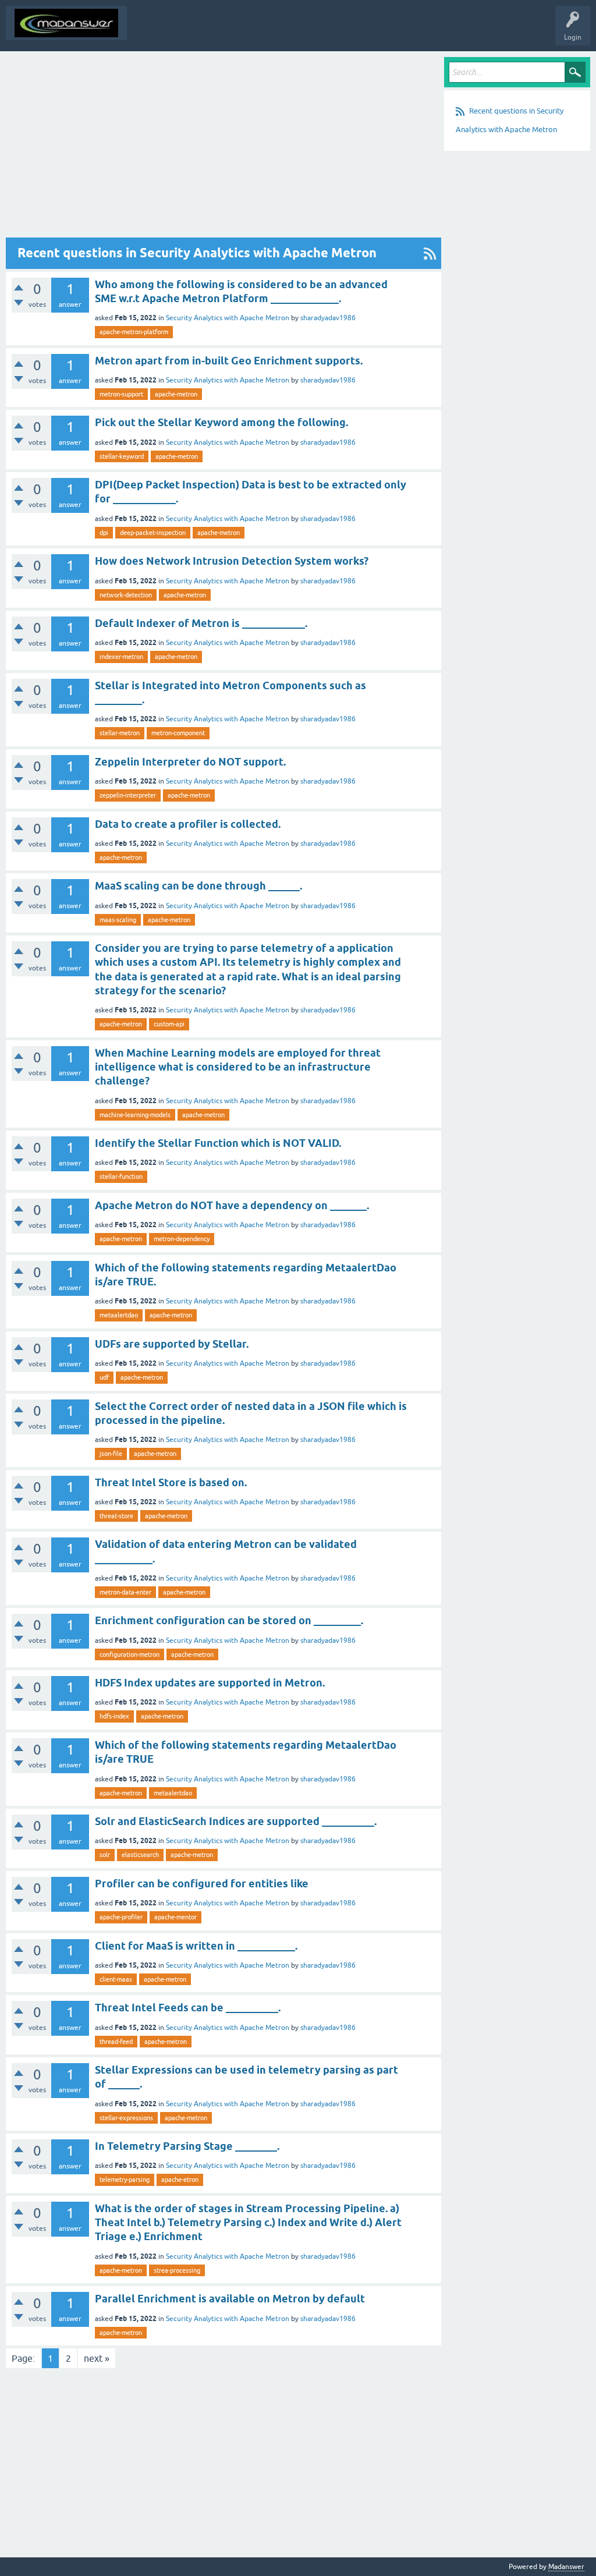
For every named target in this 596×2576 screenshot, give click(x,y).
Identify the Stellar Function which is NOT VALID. (218, 1143)
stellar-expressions (126, 2118)
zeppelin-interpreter (128, 795)
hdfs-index (114, 1716)
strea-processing (177, 2270)
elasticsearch (140, 1855)
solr (105, 1855)
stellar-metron (120, 733)
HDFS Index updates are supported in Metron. (210, 1683)
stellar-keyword (122, 456)
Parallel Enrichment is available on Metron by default (230, 2299)
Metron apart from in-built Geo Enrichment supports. (229, 361)
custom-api (169, 1024)
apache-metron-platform (134, 332)
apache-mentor (175, 1917)
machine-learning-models (135, 1115)
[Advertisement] (223, 147)
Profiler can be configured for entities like (202, 1884)
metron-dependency (182, 1239)
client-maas (116, 1979)
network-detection (126, 595)
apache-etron (180, 2180)
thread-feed (116, 2042)
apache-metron (176, 394)
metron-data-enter (125, 1592)
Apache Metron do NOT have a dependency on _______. (232, 1205)
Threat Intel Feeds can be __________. (188, 2008)
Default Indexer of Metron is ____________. (201, 623)
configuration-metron (130, 1654)
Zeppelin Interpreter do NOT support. (190, 762)
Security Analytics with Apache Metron (228, 318)
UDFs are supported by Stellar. (172, 1344)
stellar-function (121, 1177)
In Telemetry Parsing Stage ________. (187, 2146)
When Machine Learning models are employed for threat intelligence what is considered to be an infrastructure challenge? (238, 1067)
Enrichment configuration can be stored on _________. (229, 1620)
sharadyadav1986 (328, 318)
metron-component (178, 733)
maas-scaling (118, 920)
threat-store (116, 1516)
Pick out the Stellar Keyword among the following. (221, 422)
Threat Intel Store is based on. (171, 1482)
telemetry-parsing (125, 2180)
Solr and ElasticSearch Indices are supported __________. (236, 1821)
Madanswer (566, 2567)
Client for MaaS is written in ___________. (196, 1946)
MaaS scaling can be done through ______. (198, 886)
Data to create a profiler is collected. (188, 824)
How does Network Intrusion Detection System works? (232, 561)
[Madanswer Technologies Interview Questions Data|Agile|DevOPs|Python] (66, 23)
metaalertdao (119, 1315)
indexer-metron (121, 657)
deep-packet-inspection (153, 533)
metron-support (121, 394)
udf (104, 1377)
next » (97, 2358)
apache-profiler (121, 1917)
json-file (111, 1454)
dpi (104, 533)
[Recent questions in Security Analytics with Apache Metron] (430, 253)
